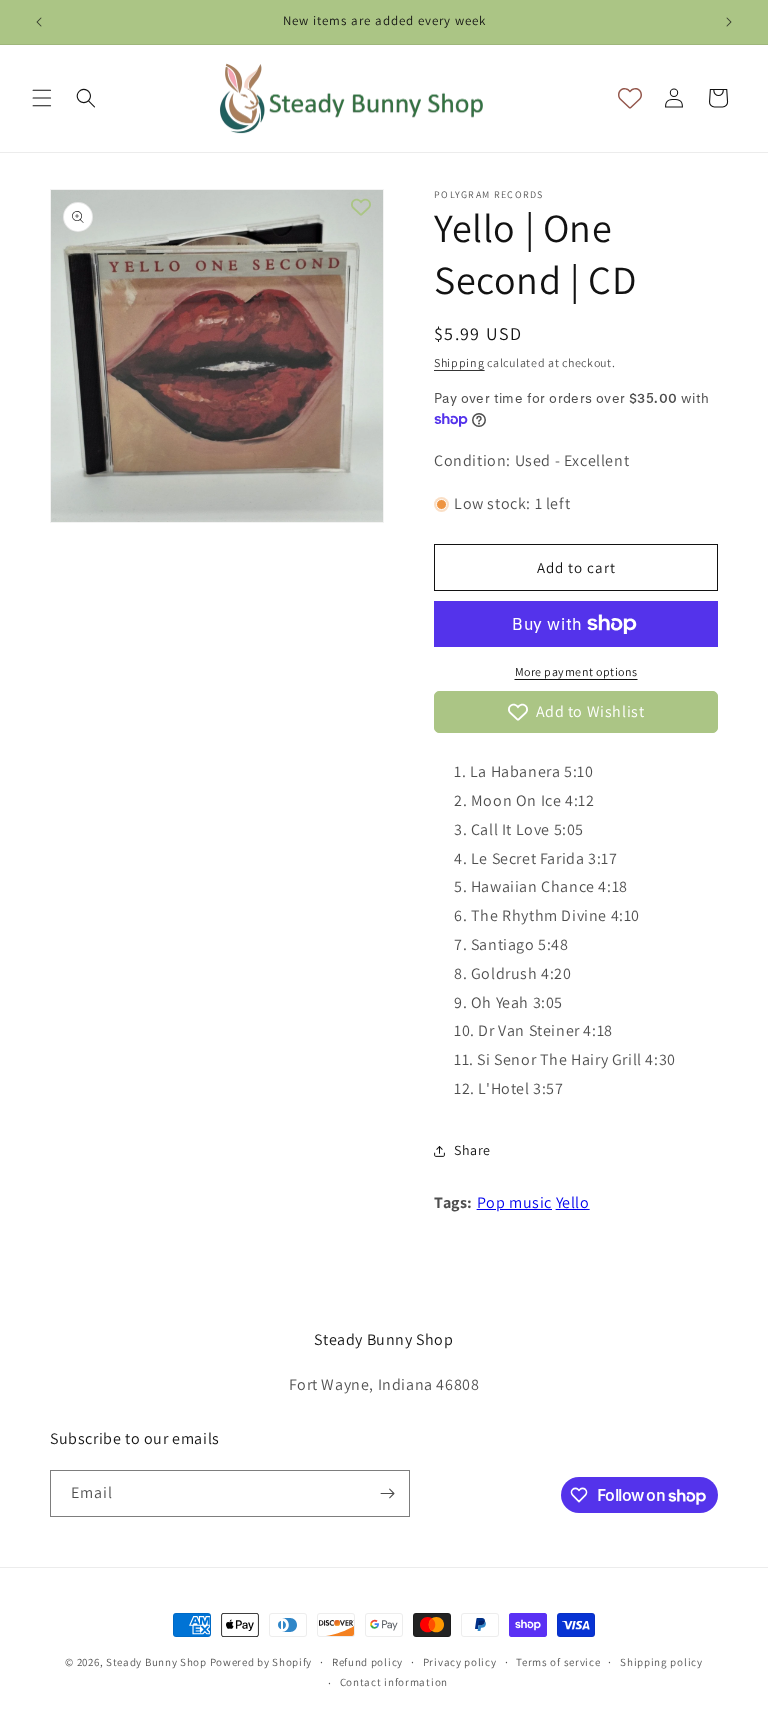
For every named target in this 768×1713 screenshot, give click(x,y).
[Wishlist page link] (630, 98)
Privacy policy (460, 1662)
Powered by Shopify (261, 1662)
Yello (573, 1202)
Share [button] (472, 1150)
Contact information (394, 1682)
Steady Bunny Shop (156, 1662)
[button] (42, 98)
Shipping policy (661, 1662)
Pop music (514, 1202)
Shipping (459, 362)
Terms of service (558, 1662)
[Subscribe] (387, 1493)
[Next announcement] (729, 22)
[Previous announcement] (39, 22)
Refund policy (367, 1662)
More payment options (576, 671)
